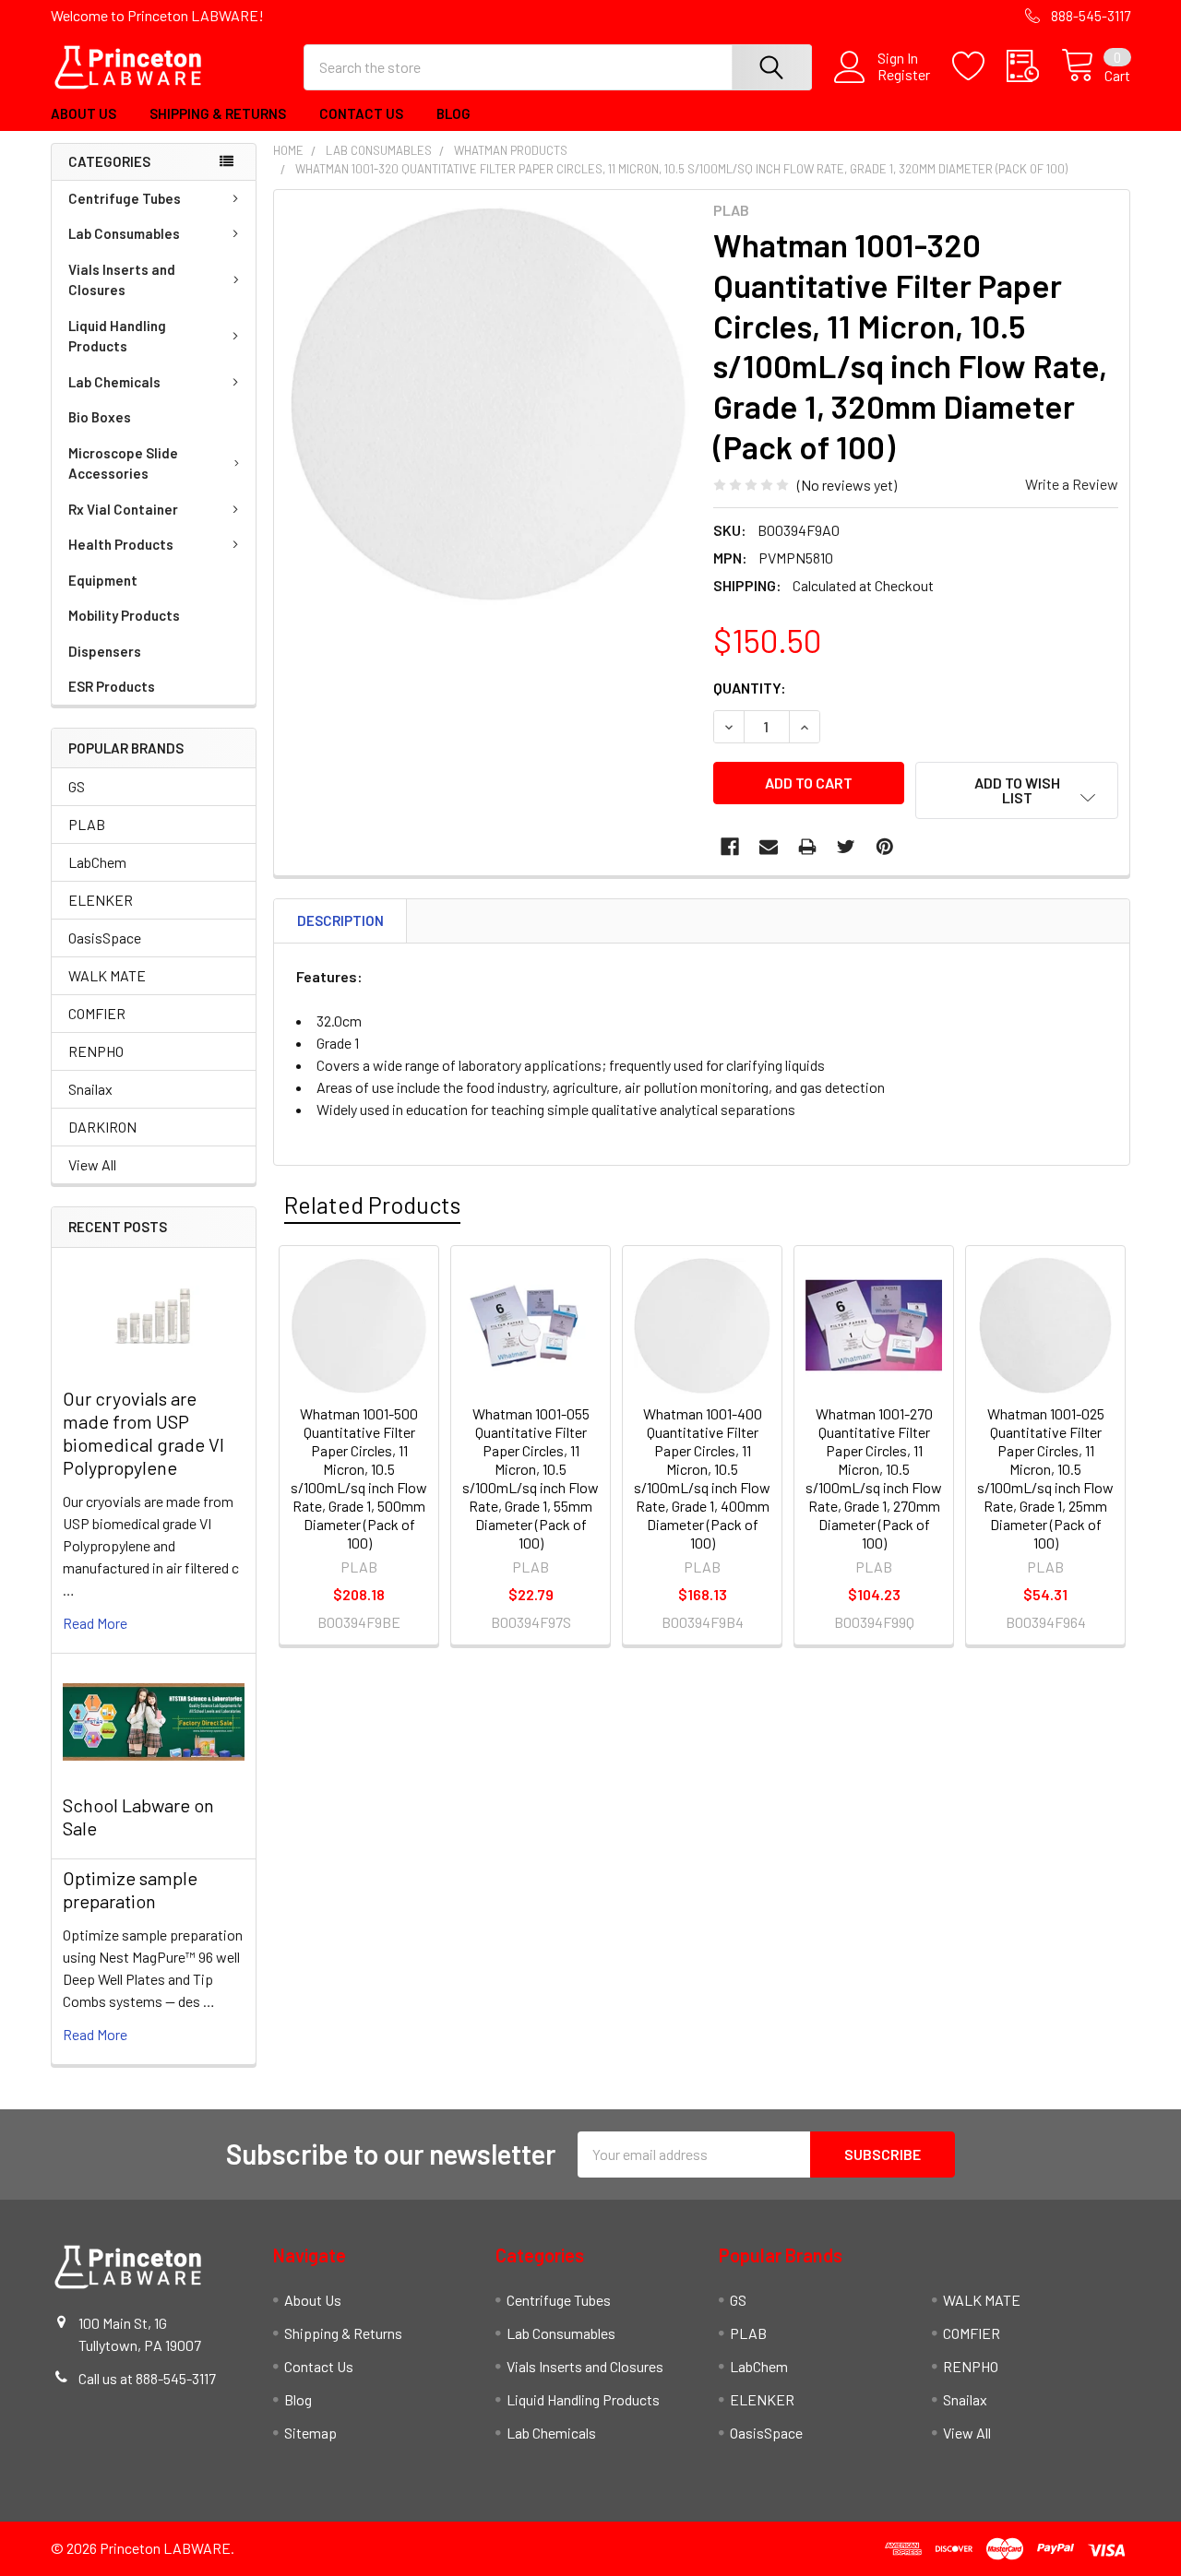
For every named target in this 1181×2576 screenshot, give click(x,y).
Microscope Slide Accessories (123, 463)
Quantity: (750, 688)
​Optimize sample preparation (130, 1889)
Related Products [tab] (372, 1205)
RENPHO (96, 1051)
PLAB (87, 824)
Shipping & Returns (218, 113)
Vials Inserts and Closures (122, 280)
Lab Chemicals (114, 382)
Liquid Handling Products (117, 336)
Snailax (90, 1089)
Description (340, 920)
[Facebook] (730, 847)
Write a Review (1072, 484)
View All (92, 1164)
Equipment (103, 580)
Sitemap (310, 2433)
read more (95, 1623)
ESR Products (112, 686)
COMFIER (97, 1013)
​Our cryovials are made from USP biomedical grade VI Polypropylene (143, 1433)
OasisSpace (105, 938)
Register (904, 75)
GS (77, 786)
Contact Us (361, 113)
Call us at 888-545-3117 (147, 2378)
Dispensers (105, 651)
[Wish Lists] (979, 66)
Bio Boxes (100, 417)
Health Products (121, 544)
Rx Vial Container (123, 509)
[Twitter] (846, 847)
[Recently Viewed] (1034, 66)
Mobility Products (124, 615)
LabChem (97, 862)
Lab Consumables (124, 233)
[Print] (807, 847)
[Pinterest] (885, 847)
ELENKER (101, 900)
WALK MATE (107, 975)
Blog (453, 113)
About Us (84, 113)
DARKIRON (102, 1127)
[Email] (769, 847)
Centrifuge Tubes (125, 198)
